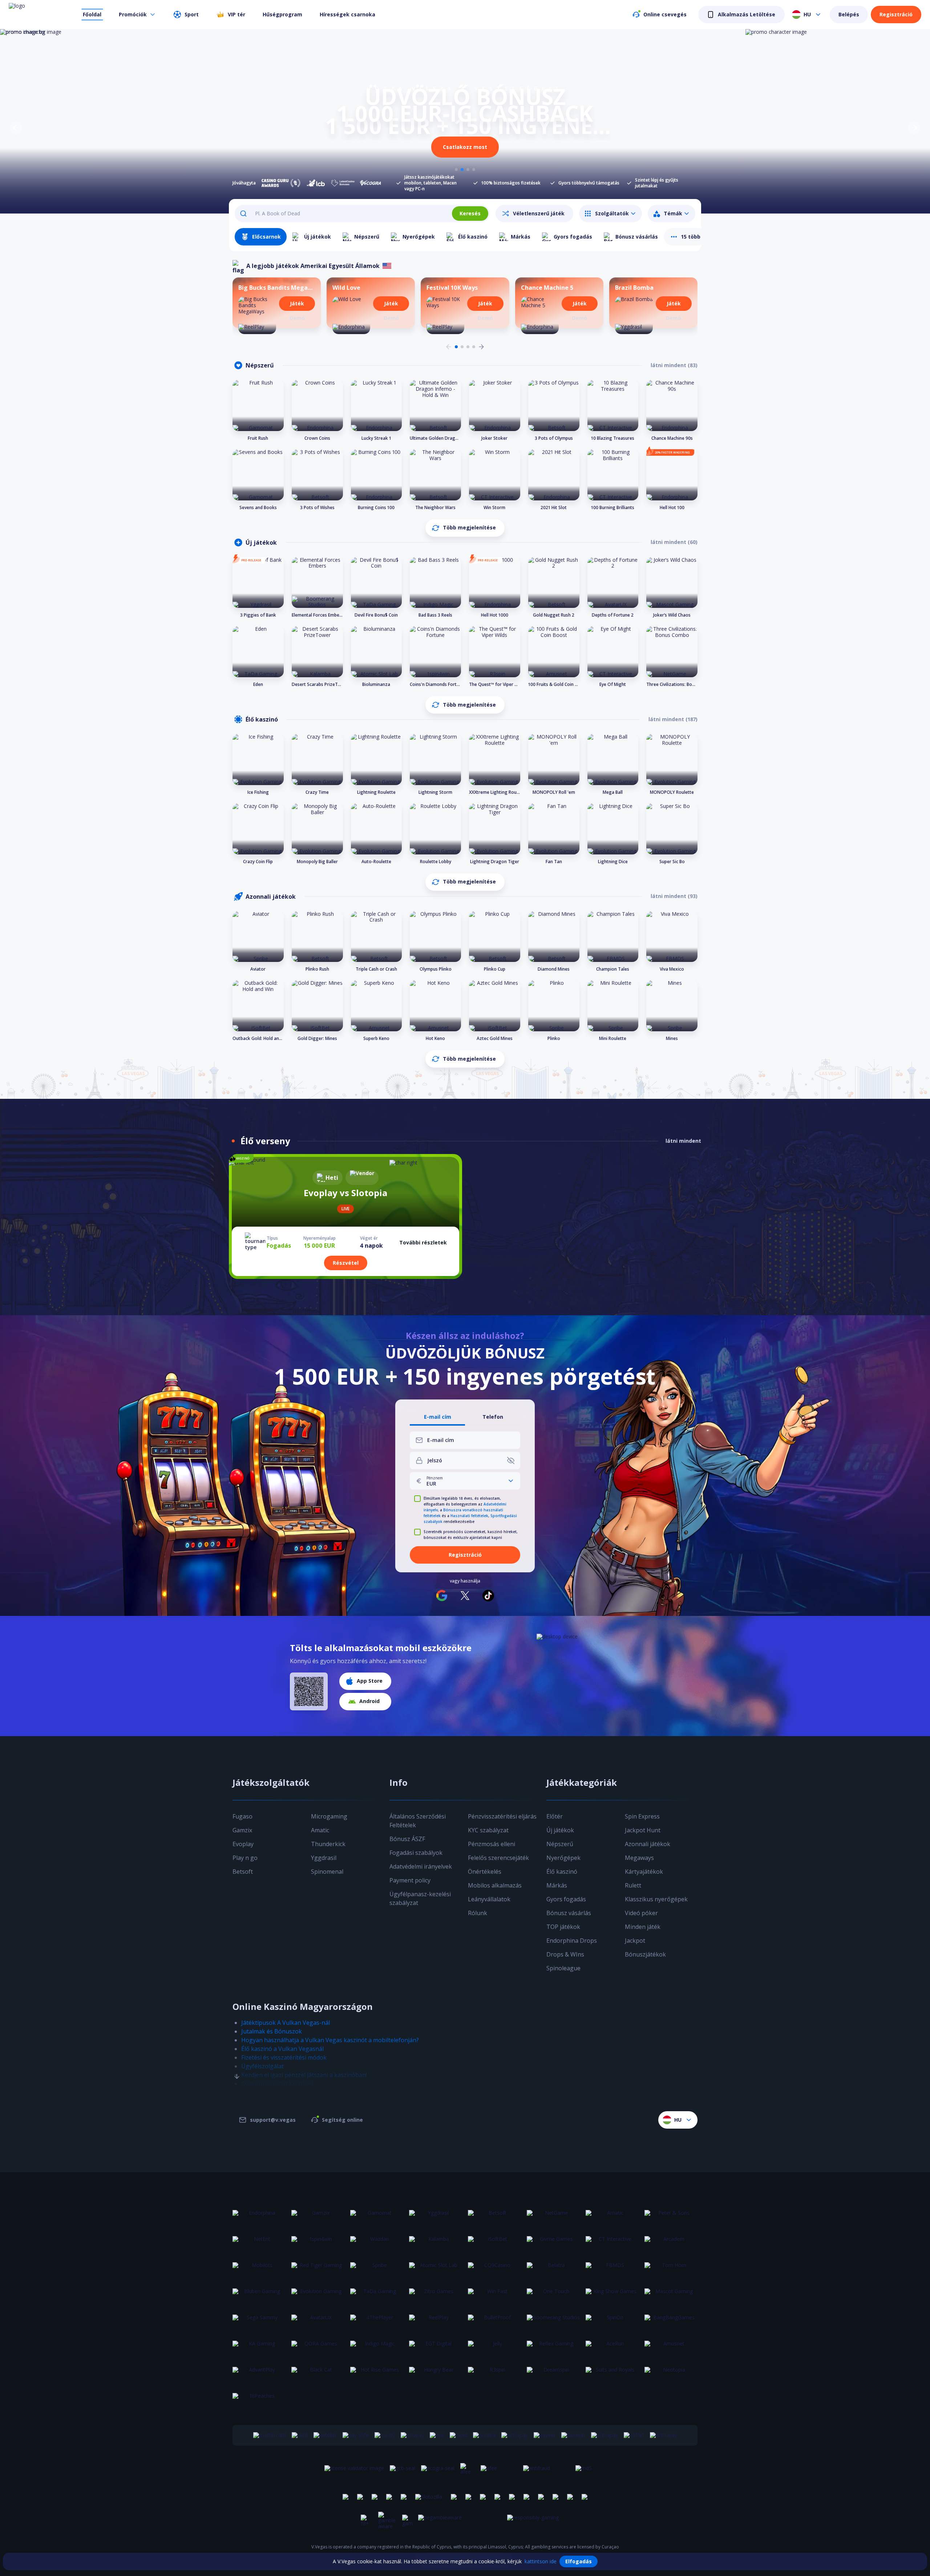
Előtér (555, 1816)
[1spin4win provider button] (318, 2243)
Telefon (493, 1417)
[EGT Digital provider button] (436, 2348)
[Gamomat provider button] (377, 2217)
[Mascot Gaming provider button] (671, 2296)
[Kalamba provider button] (436, 2243)
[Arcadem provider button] (671, 2243)
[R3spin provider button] (494, 2374)
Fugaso (242, 1816)
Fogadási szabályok (416, 1853)
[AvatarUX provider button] (318, 2322)
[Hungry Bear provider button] (436, 2374)
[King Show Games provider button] (612, 2296)
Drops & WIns (565, 1954)
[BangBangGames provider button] (671, 2322)
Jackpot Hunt (643, 1830)
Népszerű (560, 1844)
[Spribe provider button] (377, 2270)
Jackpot (635, 1941)
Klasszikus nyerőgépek (656, 1899)
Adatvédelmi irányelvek (421, 1866)
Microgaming (329, 1816)
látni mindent (683, 1141)
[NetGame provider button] (553, 2217)
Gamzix (242, 1830)
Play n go (245, 1858)
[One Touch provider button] (553, 2296)
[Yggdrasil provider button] (436, 2217)
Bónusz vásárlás (569, 1913)
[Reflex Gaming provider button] (553, 2348)
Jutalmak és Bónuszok (272, 2031)
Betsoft (243, 1872)
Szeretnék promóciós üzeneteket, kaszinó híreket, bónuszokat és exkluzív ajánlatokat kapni (471, 1535)
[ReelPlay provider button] (436, 2322)
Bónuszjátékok (645, 1954)
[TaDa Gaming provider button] (377, 2296)
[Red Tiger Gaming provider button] (318, 2270)
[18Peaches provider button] (259, 2400)
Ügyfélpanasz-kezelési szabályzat (420, 1898)
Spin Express (642, 1816)
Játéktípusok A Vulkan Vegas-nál (286, 2023)
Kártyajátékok (644, 1872)
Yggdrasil (324, 1858)
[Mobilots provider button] (259, 2270)
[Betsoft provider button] (494, 2217)
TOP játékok (563, 1927)
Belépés (849, 14)
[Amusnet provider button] (671, 2348)
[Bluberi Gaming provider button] (259, 2296)
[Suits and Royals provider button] (612, 2374)
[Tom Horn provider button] (671, 2270)
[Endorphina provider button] (259, 2217)
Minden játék (643, 1927)
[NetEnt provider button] (259, 2243)
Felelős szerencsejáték (498, 1858)
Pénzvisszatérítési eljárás (502, 1816)
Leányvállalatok (489, 1899)
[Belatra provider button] (553, 2270)
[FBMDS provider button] (612, 2270)
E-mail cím (438, 1417)
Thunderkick (328, 1844)
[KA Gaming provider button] (259, 2348)
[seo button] (237, 2062)
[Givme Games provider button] (553, 2243)
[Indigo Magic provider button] (377, 2348)
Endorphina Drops (572, 1941)
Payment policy (410, 1880)
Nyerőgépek (563, 1858)
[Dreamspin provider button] (553, 2374)
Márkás (557, 1885)
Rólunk (478, 1913)
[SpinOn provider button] (612, 2322)
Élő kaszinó (562, 1872)
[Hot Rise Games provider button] (377, 2374)
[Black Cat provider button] (318, 2374)
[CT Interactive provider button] (612, 2243)
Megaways (639, 1858)
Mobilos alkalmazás (495, 1885)
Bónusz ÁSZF (407, 1839)
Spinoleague (563, 1968)
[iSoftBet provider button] (494, 2243)
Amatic (320, 1830)
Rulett (633, 1885)
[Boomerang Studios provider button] (553, 2322)
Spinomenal (327, 1872)
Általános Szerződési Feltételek (418, 1821)
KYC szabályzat (488, 1830)
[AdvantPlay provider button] (259, 2374)
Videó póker (641, 1913)
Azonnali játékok (648, 1844)
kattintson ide (541, 2561)
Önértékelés (485, 1872)
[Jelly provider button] (494, 2348)
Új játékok (560, 1830)
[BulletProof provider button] (494, 2322)
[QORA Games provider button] (318, 2348)
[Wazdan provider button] (377, 2243)
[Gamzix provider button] (318, 2217)
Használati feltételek (469, 1516)
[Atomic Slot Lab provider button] (436, 2270)
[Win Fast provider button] (494, 2296)
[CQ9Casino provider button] (494, 2270)
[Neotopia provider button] (671, 2374)
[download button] (309, 1691)
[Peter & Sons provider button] (671, 2217)
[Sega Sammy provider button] (259, 2322)
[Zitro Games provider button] (436, 2296)
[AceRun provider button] (612, 2348)
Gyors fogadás (566, 1899)
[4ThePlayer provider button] (377, 2322)
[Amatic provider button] (612, 2217)
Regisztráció (896, 14)
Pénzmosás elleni (492, 1844)
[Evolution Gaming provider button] (318, 2296)
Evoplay (243, 1844)
